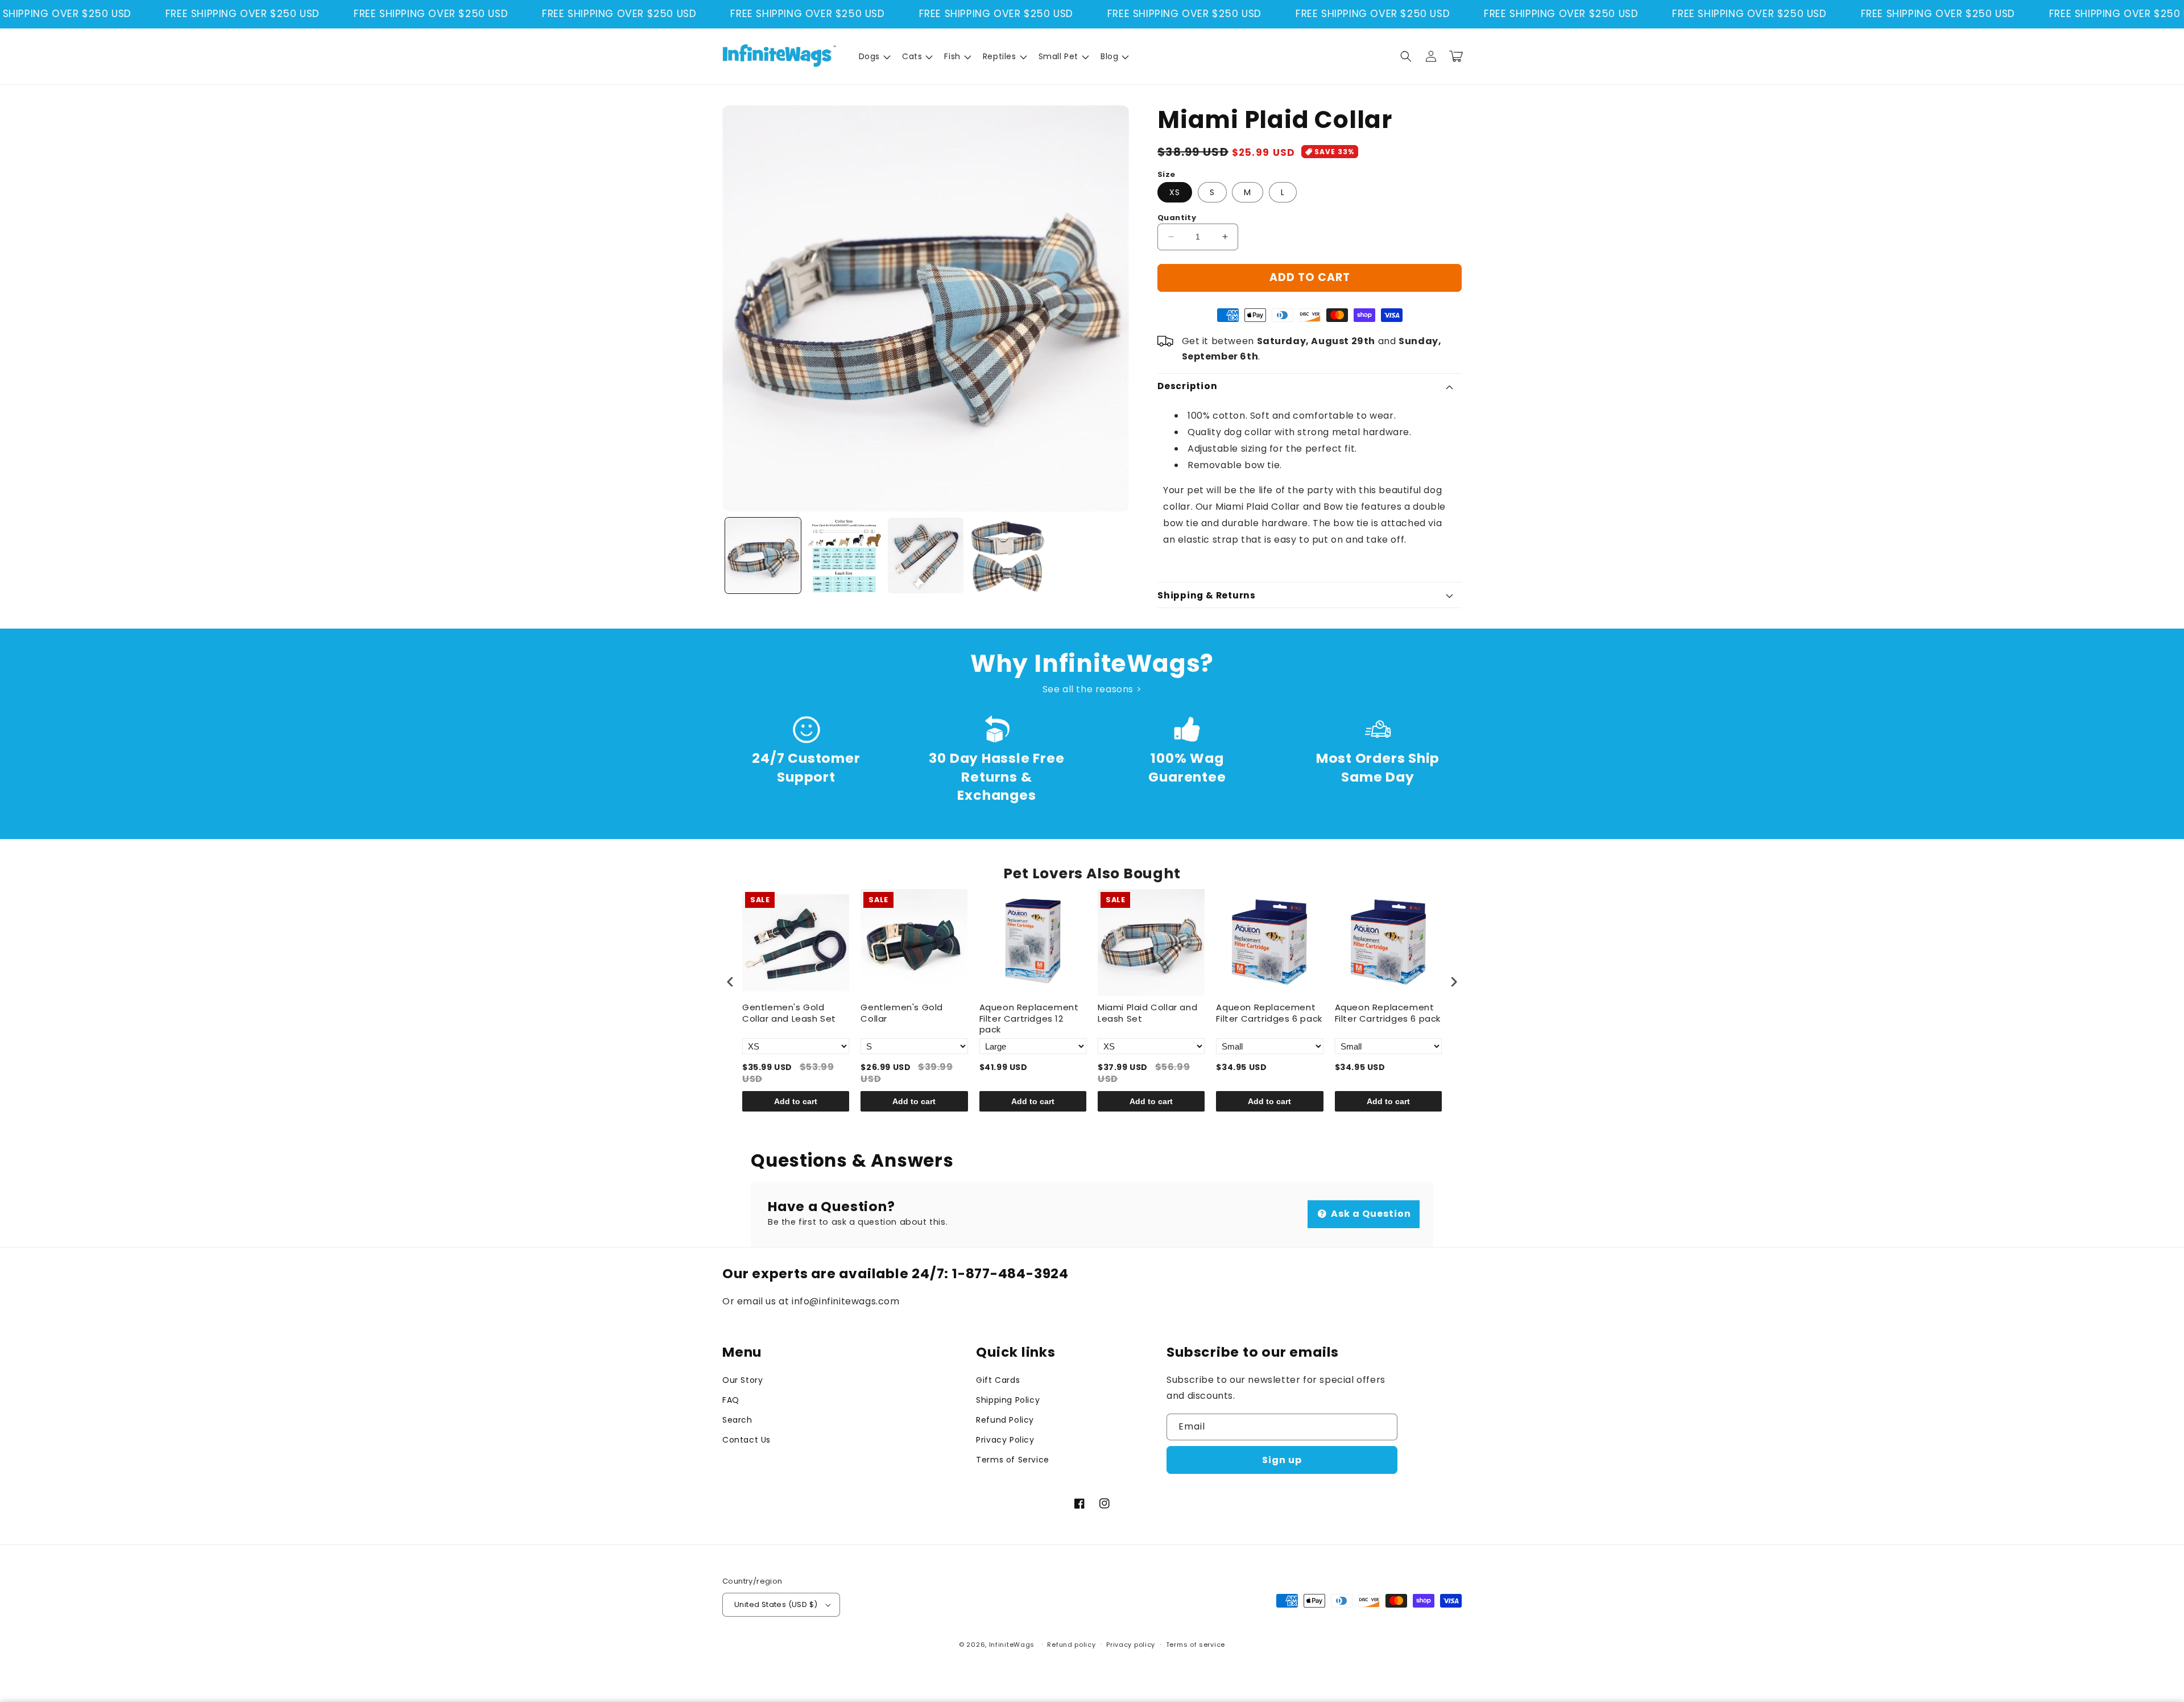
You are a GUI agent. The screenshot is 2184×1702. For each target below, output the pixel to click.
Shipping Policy (1008, 1400)
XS (1175, 192)
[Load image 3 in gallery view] (926, 555)
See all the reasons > (1092, 689)
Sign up (1282, 1460)
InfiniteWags (1012, 1645)
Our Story (743, 1380)
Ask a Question (1370, 1214)
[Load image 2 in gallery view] (844, 555)
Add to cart (796, 1101)
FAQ (731, 1400)
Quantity (1177, 218)
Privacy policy (1131, 1645)
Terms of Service (1013, 1460)
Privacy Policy (1005, 1440)
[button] (874, 56)
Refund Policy (1005, 1420)
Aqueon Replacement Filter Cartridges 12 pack (1029, 1019)
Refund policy (1071, 1645)
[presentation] (730, 982)
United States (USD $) (776, 1604)
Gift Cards (998, 1380)
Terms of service (1196, 1645)
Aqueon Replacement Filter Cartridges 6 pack (1269, 1013)
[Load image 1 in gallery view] (763, 555)
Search (737, 1420)
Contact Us (746, 1440)
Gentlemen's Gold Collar (902, 1013)
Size (1167, 174)
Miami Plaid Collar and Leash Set (1147, 1013)
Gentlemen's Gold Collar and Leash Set (789, 1013)
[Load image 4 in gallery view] (1007, 555)
